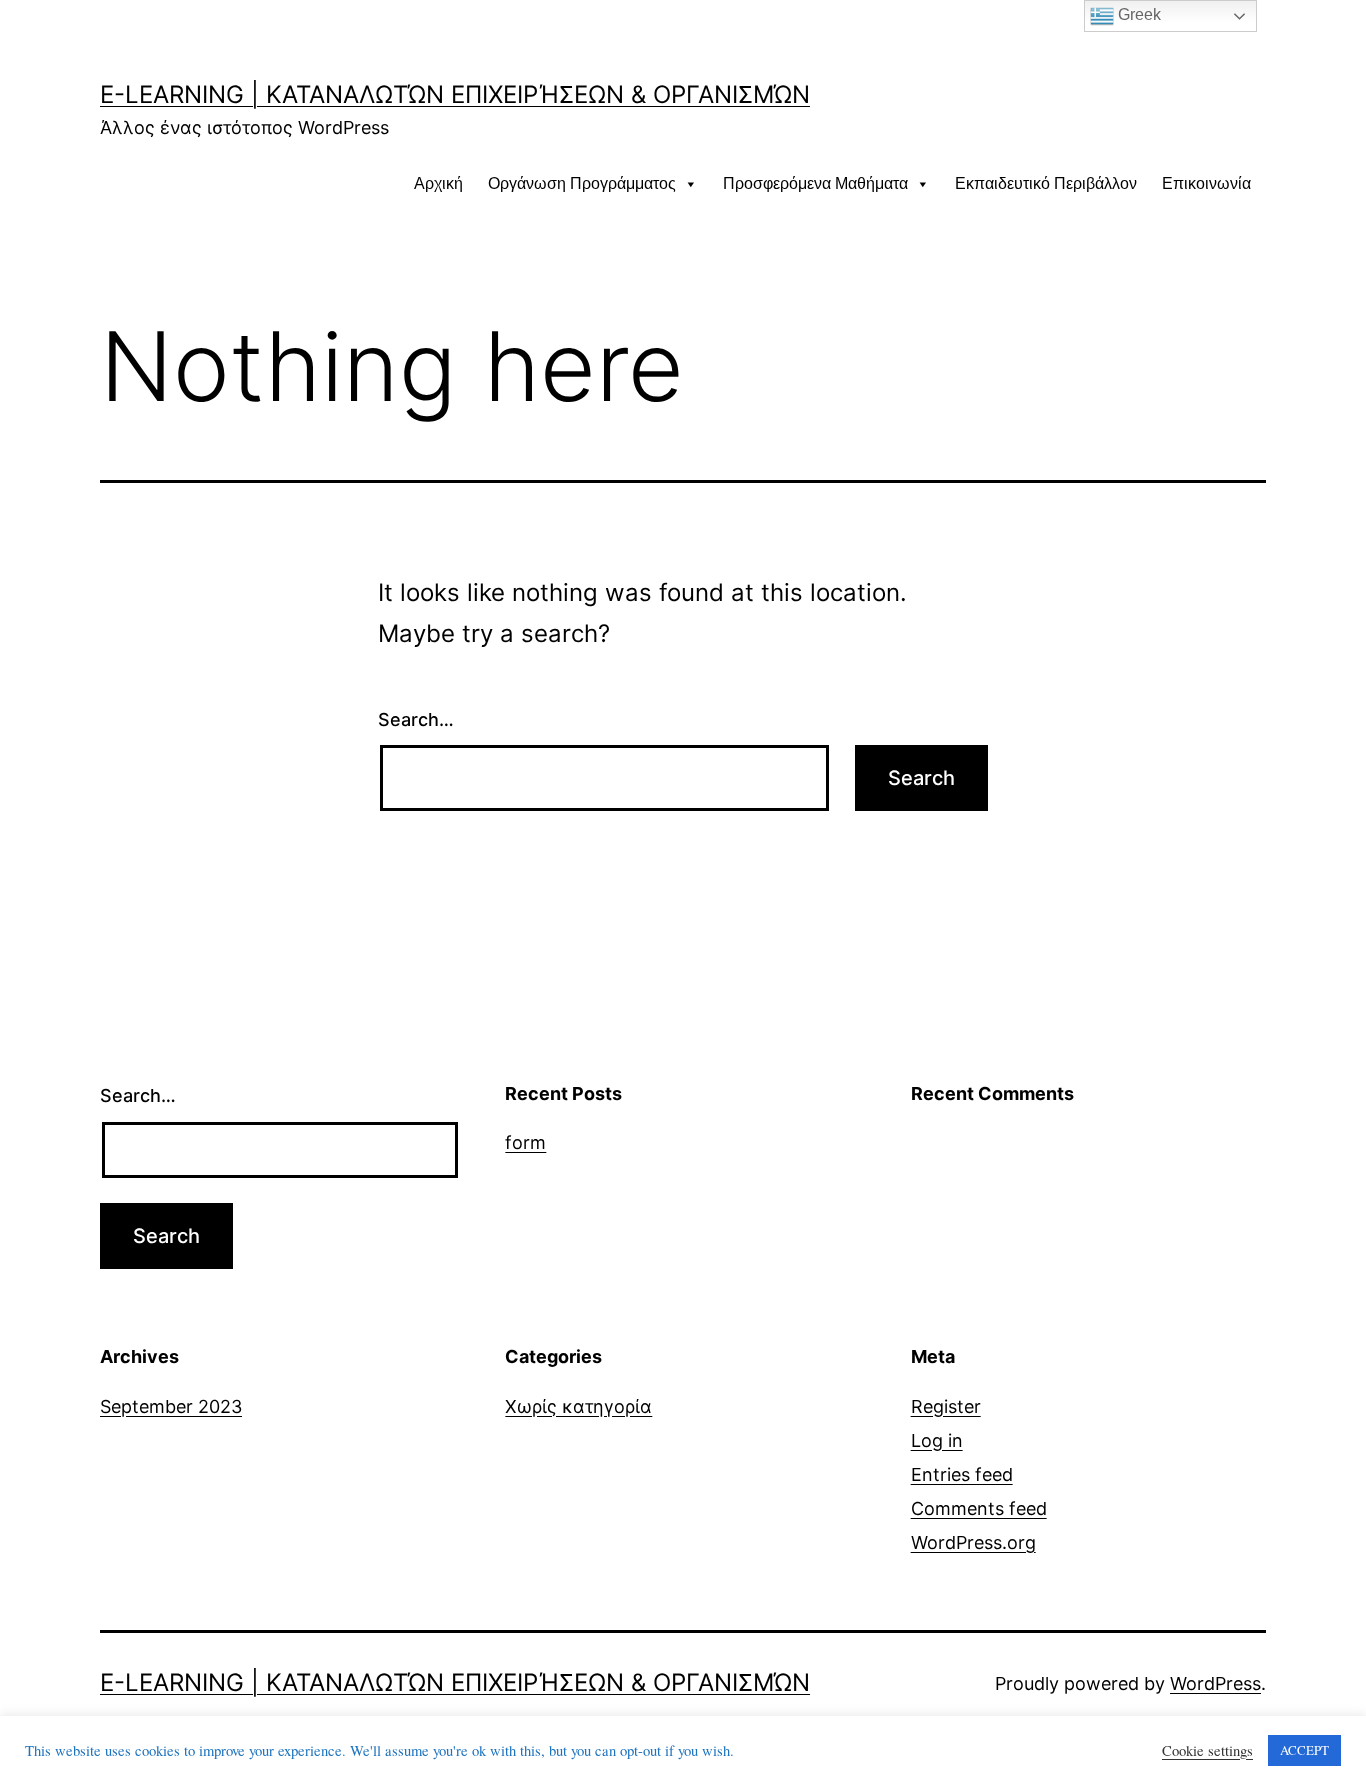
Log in (937, 1440)
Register (946, 1406)
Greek (1137, 14)
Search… (416, 719)
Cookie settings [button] (1207, 1751)
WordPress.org (973, 1542)
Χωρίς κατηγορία (578, 1406)
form (525, 1142)
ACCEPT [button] (1304, 1750)
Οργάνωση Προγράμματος (582, 183)
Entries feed (962, 1474)
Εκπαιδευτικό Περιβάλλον (1046, 183)
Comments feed (979, 1508)
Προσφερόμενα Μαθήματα (815, 183)
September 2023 (171, 1406)
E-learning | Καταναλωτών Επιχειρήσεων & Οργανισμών (455, 94)
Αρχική (438, 183)
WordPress (1215, 1683)
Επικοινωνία (1206, 183)
